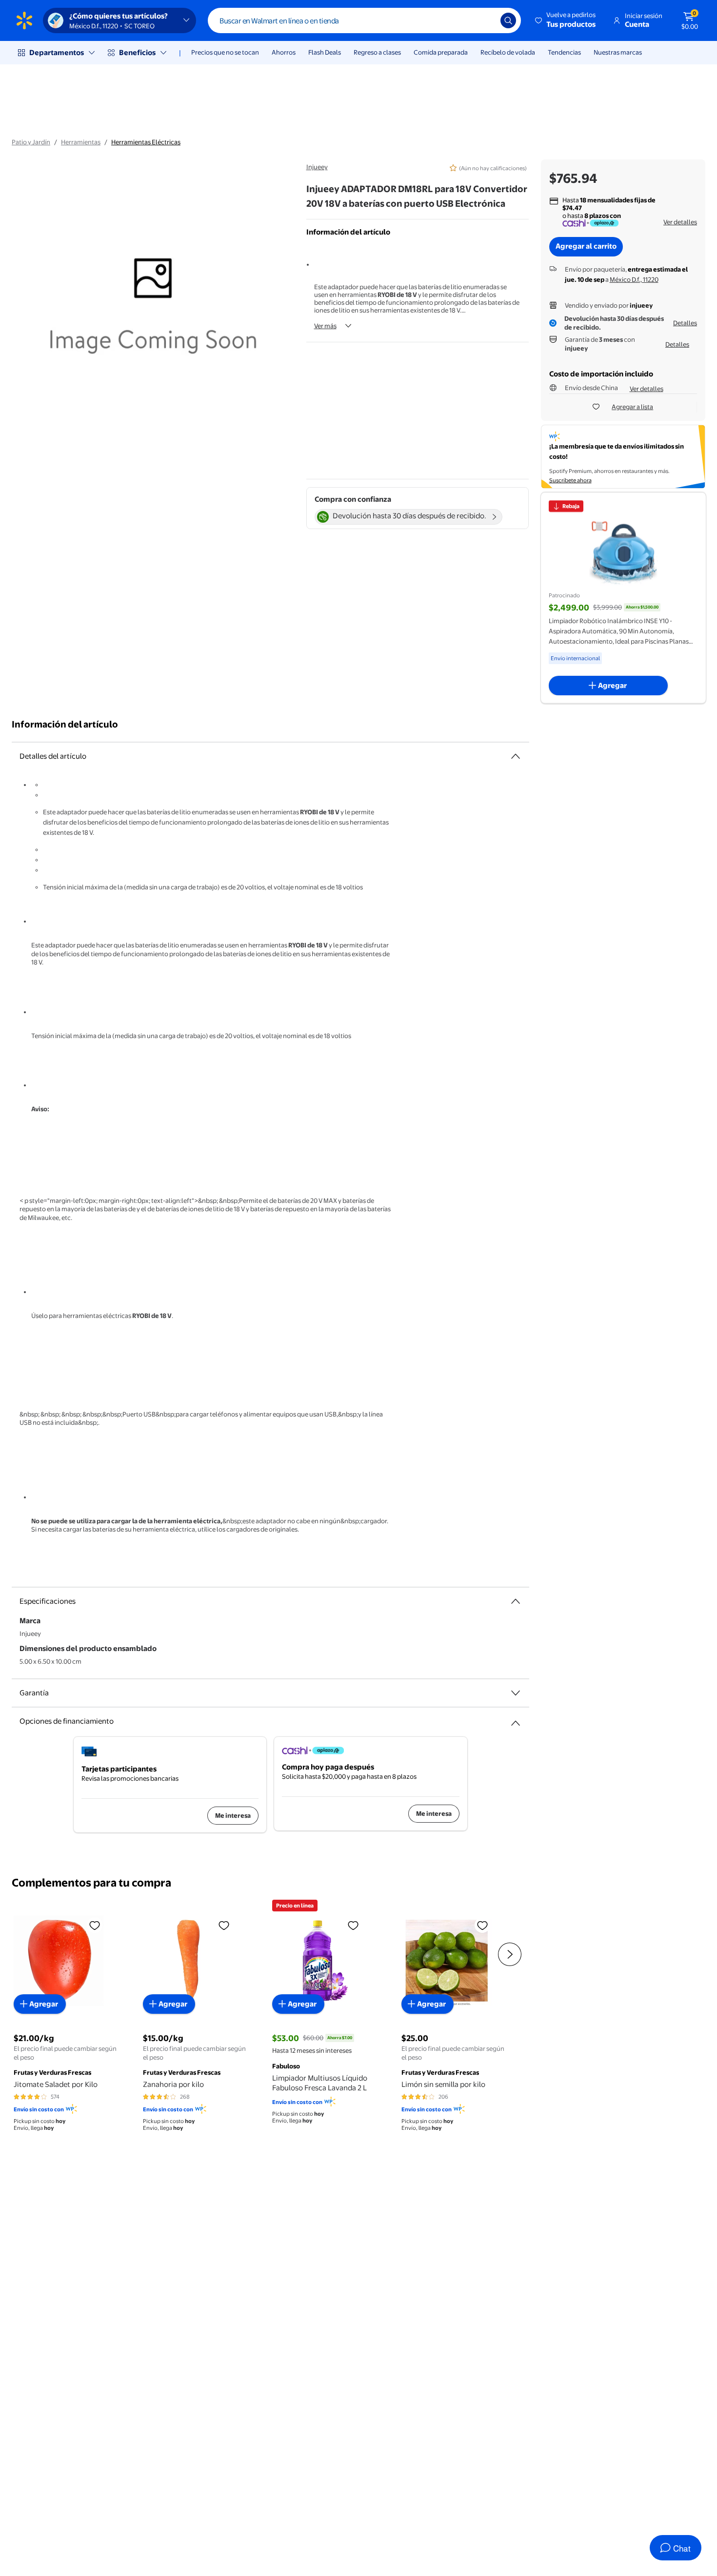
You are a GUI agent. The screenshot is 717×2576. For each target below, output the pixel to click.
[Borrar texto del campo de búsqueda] (486, 20)
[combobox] (364, 20)
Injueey (317, 167)
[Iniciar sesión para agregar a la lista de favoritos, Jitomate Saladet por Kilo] (95, 1925)
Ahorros (284, 52)
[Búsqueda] (508, 20)
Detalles (685, 323)
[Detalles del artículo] (516, 756)
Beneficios (137, 52)
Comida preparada (441, 52)
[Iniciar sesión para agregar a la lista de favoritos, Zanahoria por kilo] (224, 1925)
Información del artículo (65, 724)
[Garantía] (516, 1693)
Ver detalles (680, 222)
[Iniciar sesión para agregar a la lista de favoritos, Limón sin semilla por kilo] (482, 1925)
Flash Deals (325, 52)
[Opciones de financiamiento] (516, 1719)
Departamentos (57, 52)
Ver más (325, 326)
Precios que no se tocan (225, 52)
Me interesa (233, 1815)
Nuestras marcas (618, 52)
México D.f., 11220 (634, 279)
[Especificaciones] (516, 1601)
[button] (566, 20)
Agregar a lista (632, 407)
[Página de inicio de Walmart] (24, 20)
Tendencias (564, 52)
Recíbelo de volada (508, 52)
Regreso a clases (377, 52)
